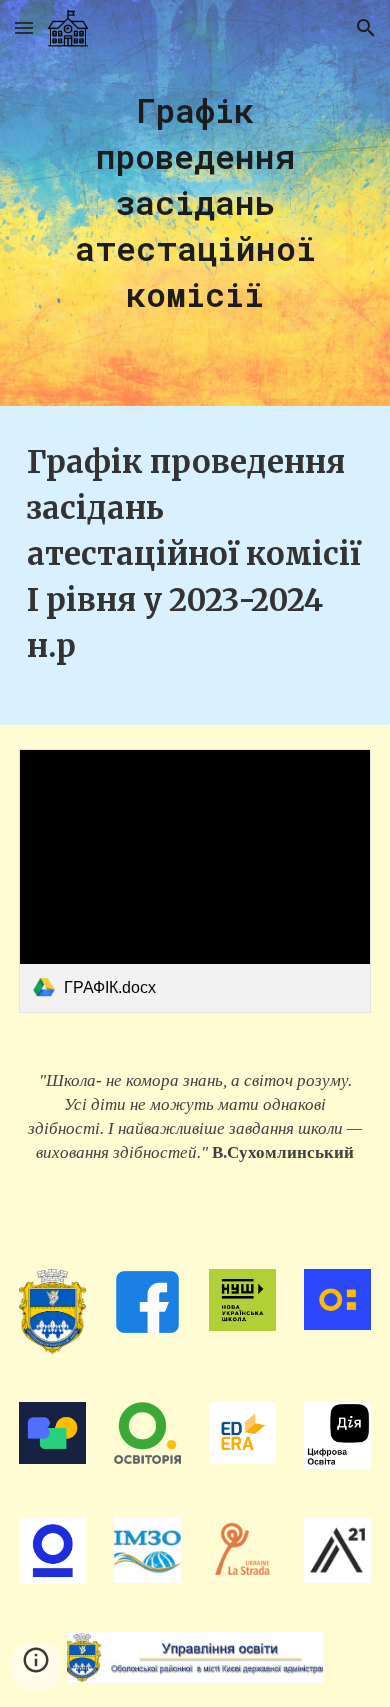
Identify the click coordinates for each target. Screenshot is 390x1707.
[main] (195, 203)
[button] (24, 27)
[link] (195, 881)
